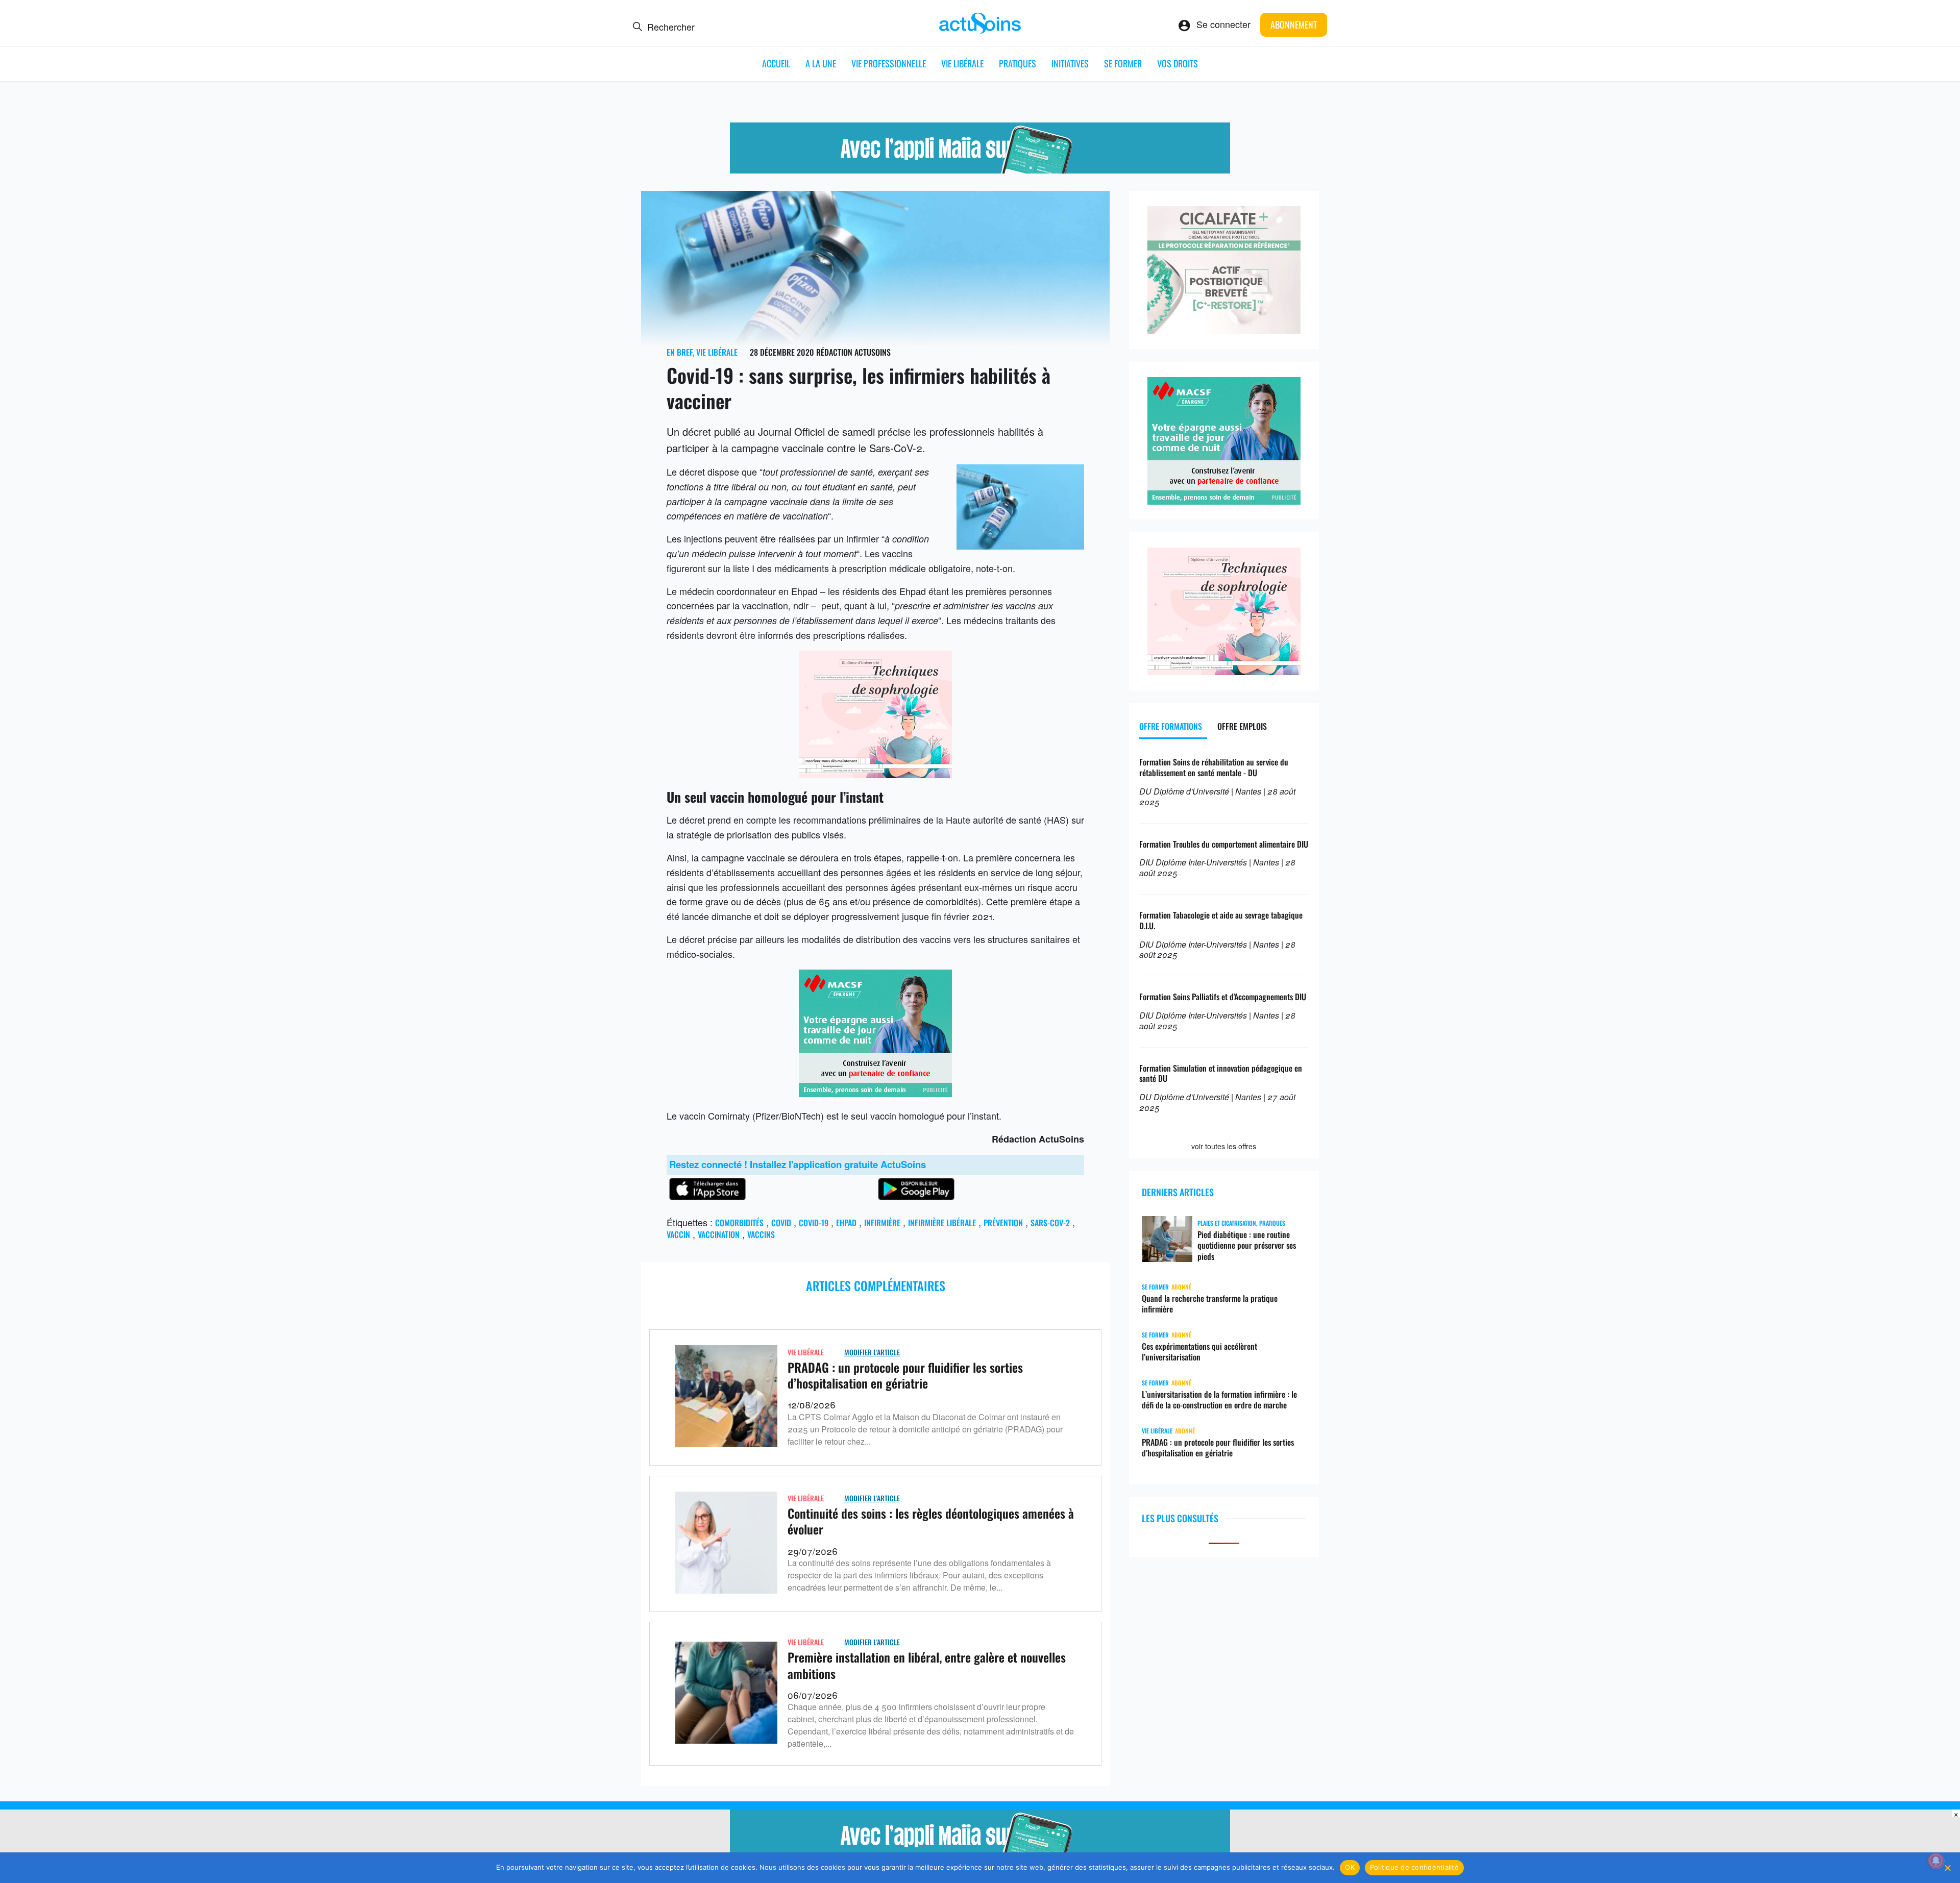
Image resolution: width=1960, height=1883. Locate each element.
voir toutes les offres (1224, 1146)
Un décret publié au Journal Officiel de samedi (771, 431)
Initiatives (1070, 63)
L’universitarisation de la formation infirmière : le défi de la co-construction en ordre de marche (1219, 1400)
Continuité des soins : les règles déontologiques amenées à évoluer (931, 1521)
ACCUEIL (776, 63)
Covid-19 (814, 1223)
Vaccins (761, 1234)
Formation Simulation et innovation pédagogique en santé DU (1221, 1073)
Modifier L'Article (872, 1352)
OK (1350, 1867)
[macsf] (875, 1093)
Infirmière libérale (942, 1223)
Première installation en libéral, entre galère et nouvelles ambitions (927, 1665)
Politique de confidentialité (1414, 1867)
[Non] (1947, 1868)
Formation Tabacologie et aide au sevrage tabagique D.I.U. (1221, 920)
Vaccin (678, 1234)
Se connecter (1223, 24)
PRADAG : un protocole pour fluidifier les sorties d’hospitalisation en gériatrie (905, 1375)
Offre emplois (1242, 726)
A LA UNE (821, 63)
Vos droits (1178, 63)
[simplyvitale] (980, 169)
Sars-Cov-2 (1050, 1223)
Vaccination (719, 1234)
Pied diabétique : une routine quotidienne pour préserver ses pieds (1247, 1246)
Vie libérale (962, 63)
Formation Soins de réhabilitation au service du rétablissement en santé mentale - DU (1214, 767)
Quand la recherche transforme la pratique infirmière (1210, 1304)
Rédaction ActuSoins (853, 352)
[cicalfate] (1224, 330)
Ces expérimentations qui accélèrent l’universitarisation (1199, 1352)
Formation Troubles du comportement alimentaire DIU (1224, 844)
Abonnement (1294, 24)
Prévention (1003, 1223)
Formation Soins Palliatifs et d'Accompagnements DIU (1223, 997)
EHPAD (846, 1223)
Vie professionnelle (889, 63)
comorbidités (739, 1223)
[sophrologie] (875, 774)
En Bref (680, 352)
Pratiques (1018, 63)
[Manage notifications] (1936, 1861)
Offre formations (1171, 726)
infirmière (882, 1223)
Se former (1123, 63)
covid (781, 1223)
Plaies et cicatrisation (1227, 1223)
